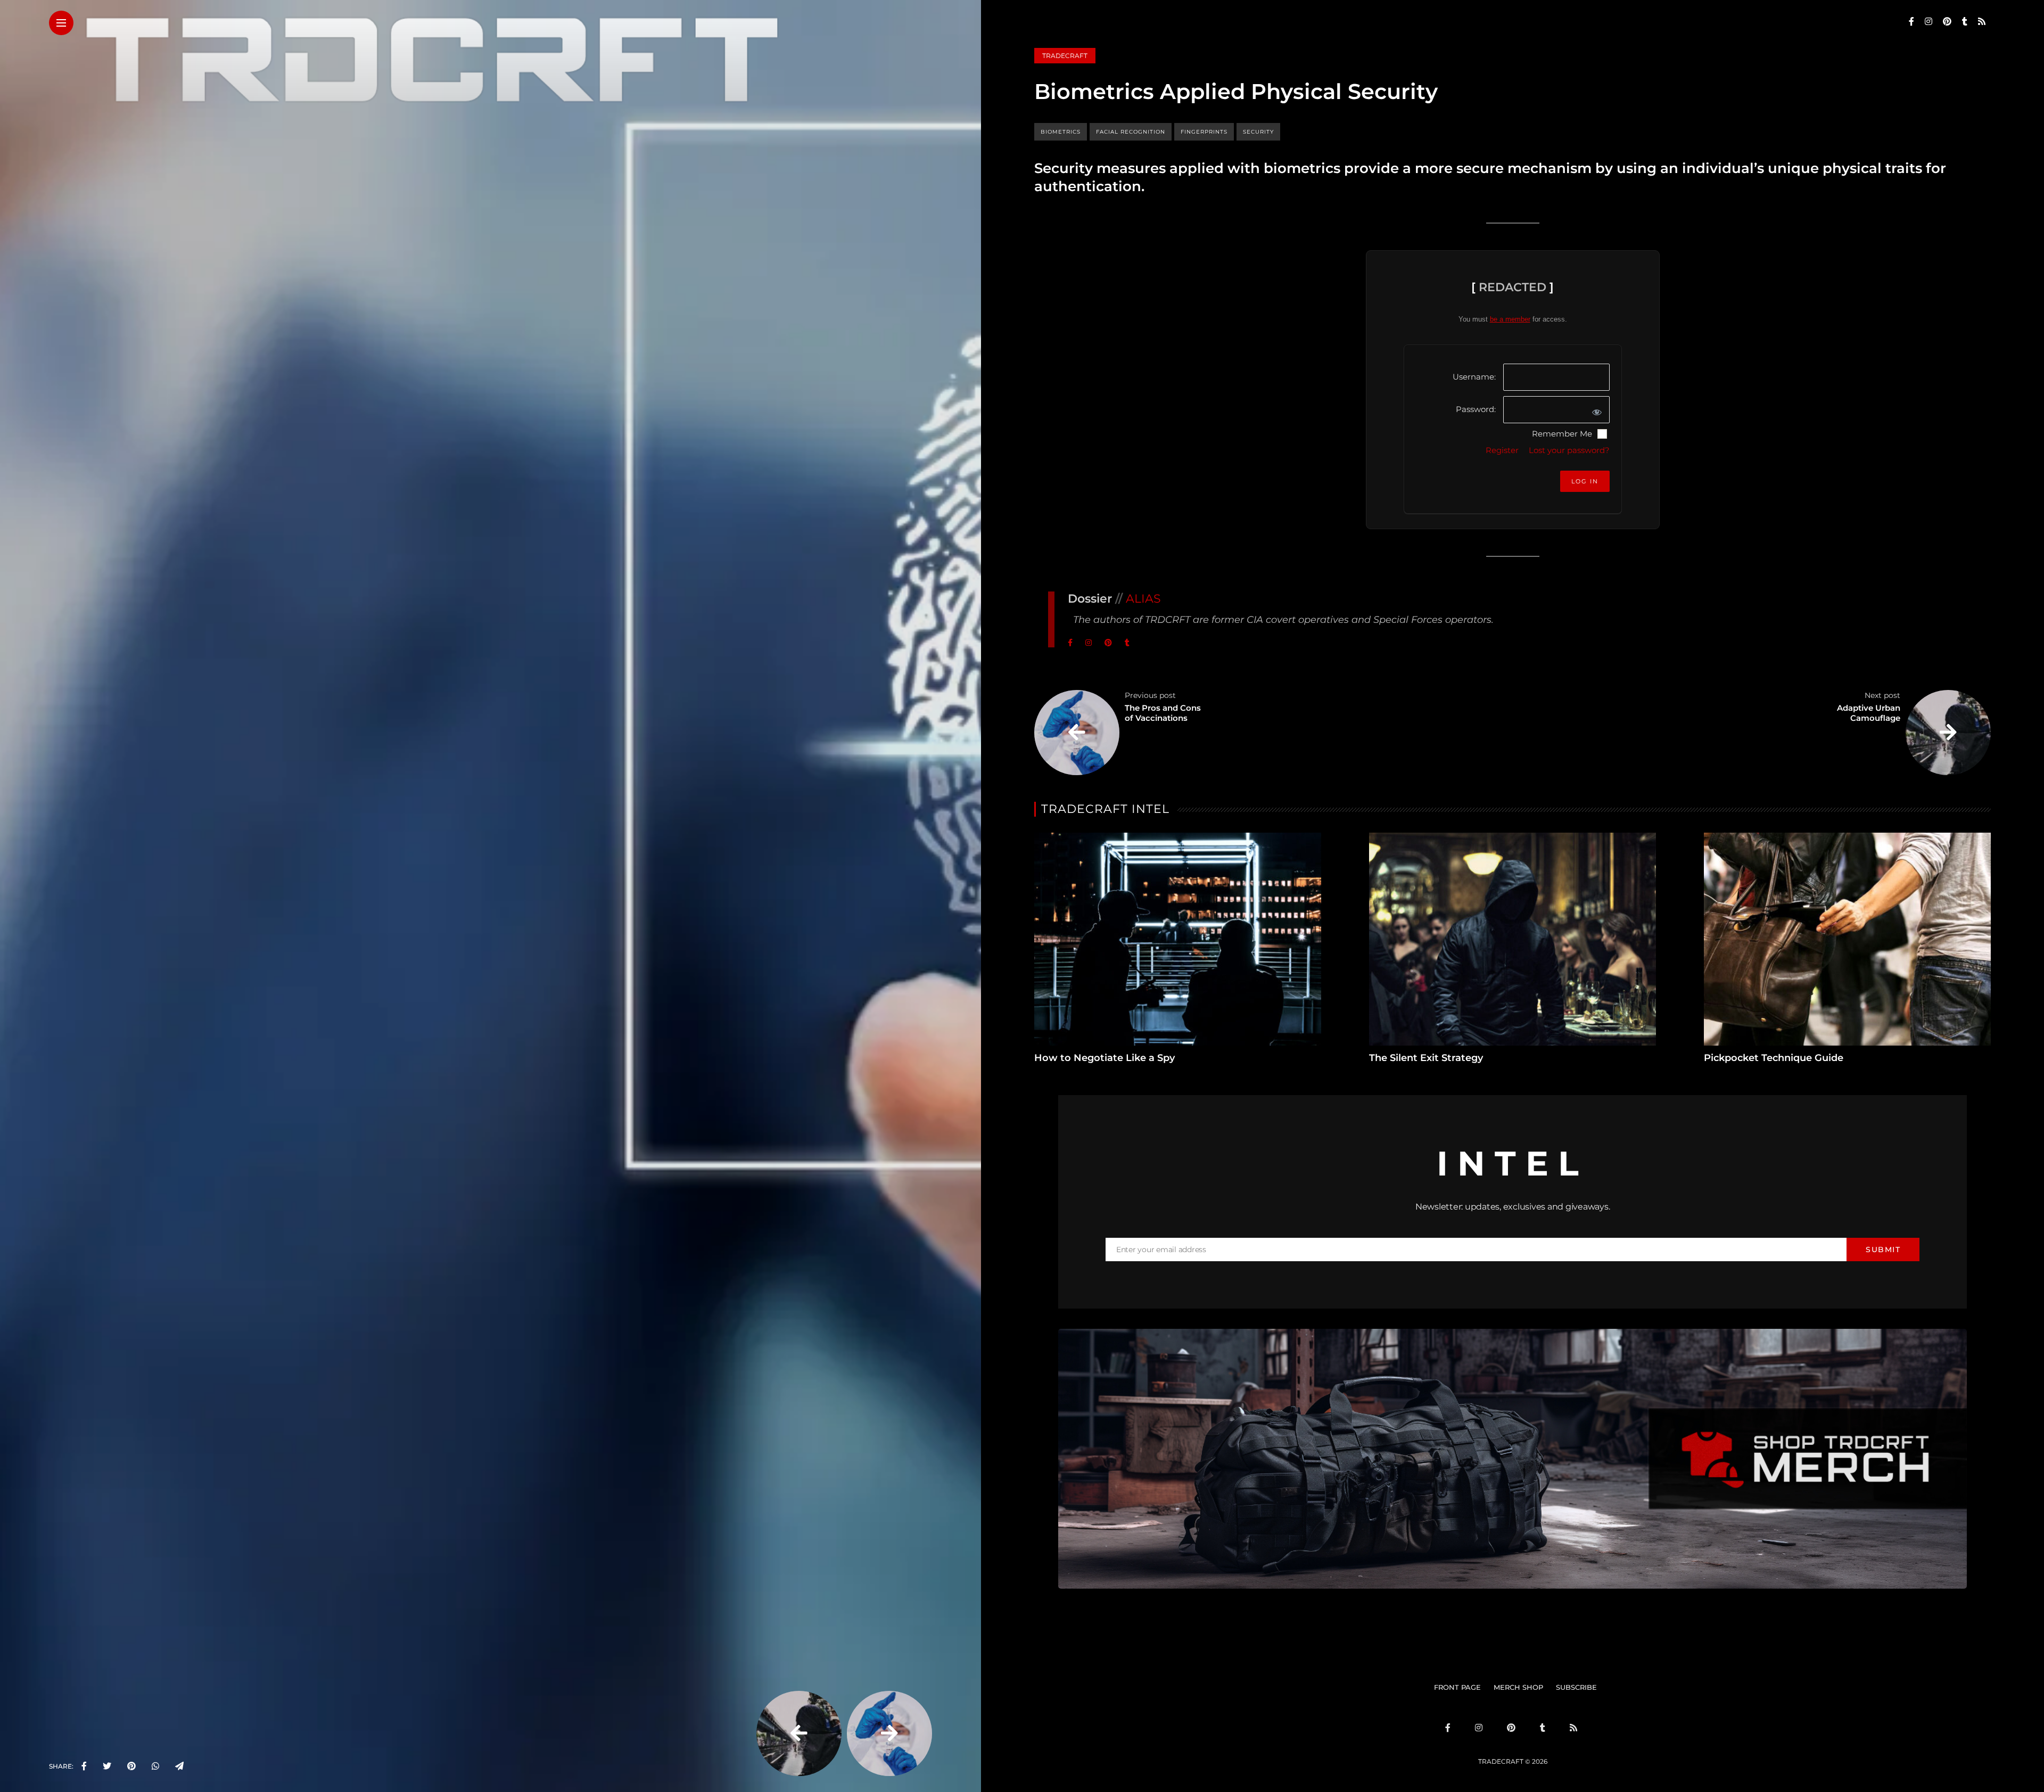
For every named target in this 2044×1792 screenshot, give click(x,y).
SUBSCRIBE (1576, 1687)
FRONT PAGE (1457, 1687)
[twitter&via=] (107, 1766)
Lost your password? (1569, 450)
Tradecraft (1065, 56)
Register (1502, 450)
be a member (1510, 319)
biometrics (1061, 132)
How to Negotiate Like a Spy (1105, 1058)
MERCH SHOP (1518, 1687)
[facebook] (84, 1766)
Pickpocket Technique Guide (1774, 1058)
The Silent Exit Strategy (1426, 1058)
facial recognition (1131, 132)
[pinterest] (131, 1766)
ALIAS (1143, 599)
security (1258, 132)
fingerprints (1204, 132)
